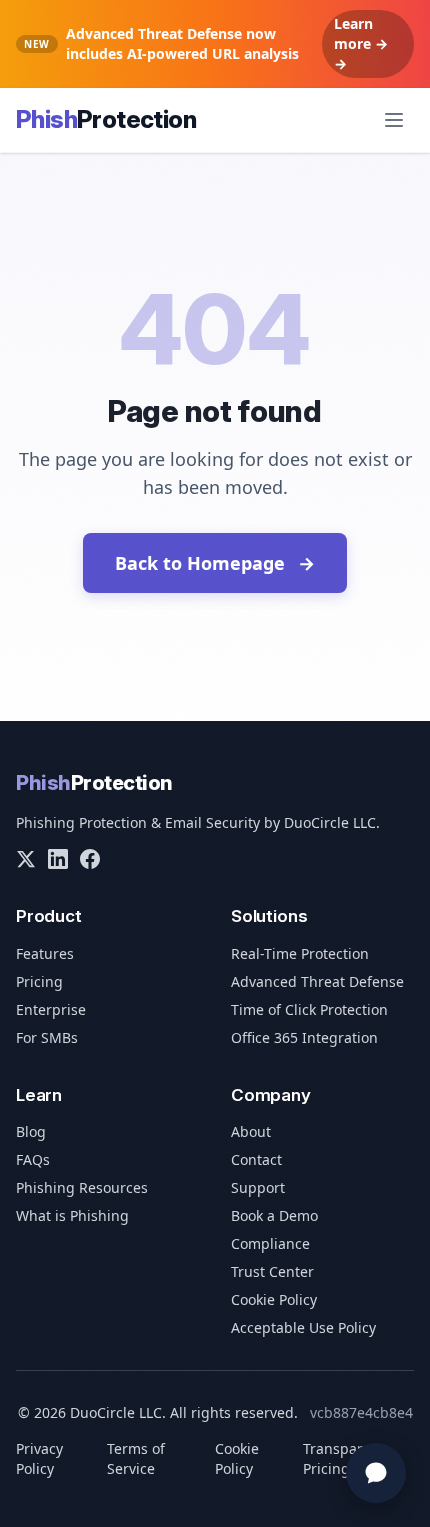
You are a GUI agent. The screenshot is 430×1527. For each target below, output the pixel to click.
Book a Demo (274, 1215)
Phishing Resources (82, 1187)
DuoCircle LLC (330, 822)
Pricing (39, 981)
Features (45, 953)
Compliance (270, 1243)
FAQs (33, 1159)
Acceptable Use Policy (303, 1327)
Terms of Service (136, 1458)
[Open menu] (394, 120)
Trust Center (272, 1271)
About (251, 1131)
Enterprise (51, 1009)
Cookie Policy (274, 1299)
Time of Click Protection (309, 1009)
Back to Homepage (215, 563)
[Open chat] (376, 1473)
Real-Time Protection (300, 953)
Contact (256, 1159)
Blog (31, 1131)
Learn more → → (361, 43)
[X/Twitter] (26, 859)
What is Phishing (72, 1215)
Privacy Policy (39, 1458)
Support (258, 1187)
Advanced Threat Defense (317, 981)
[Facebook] (90, 859)
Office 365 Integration (304, 1037)
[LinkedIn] (58, 859)
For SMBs (47, 1037)
